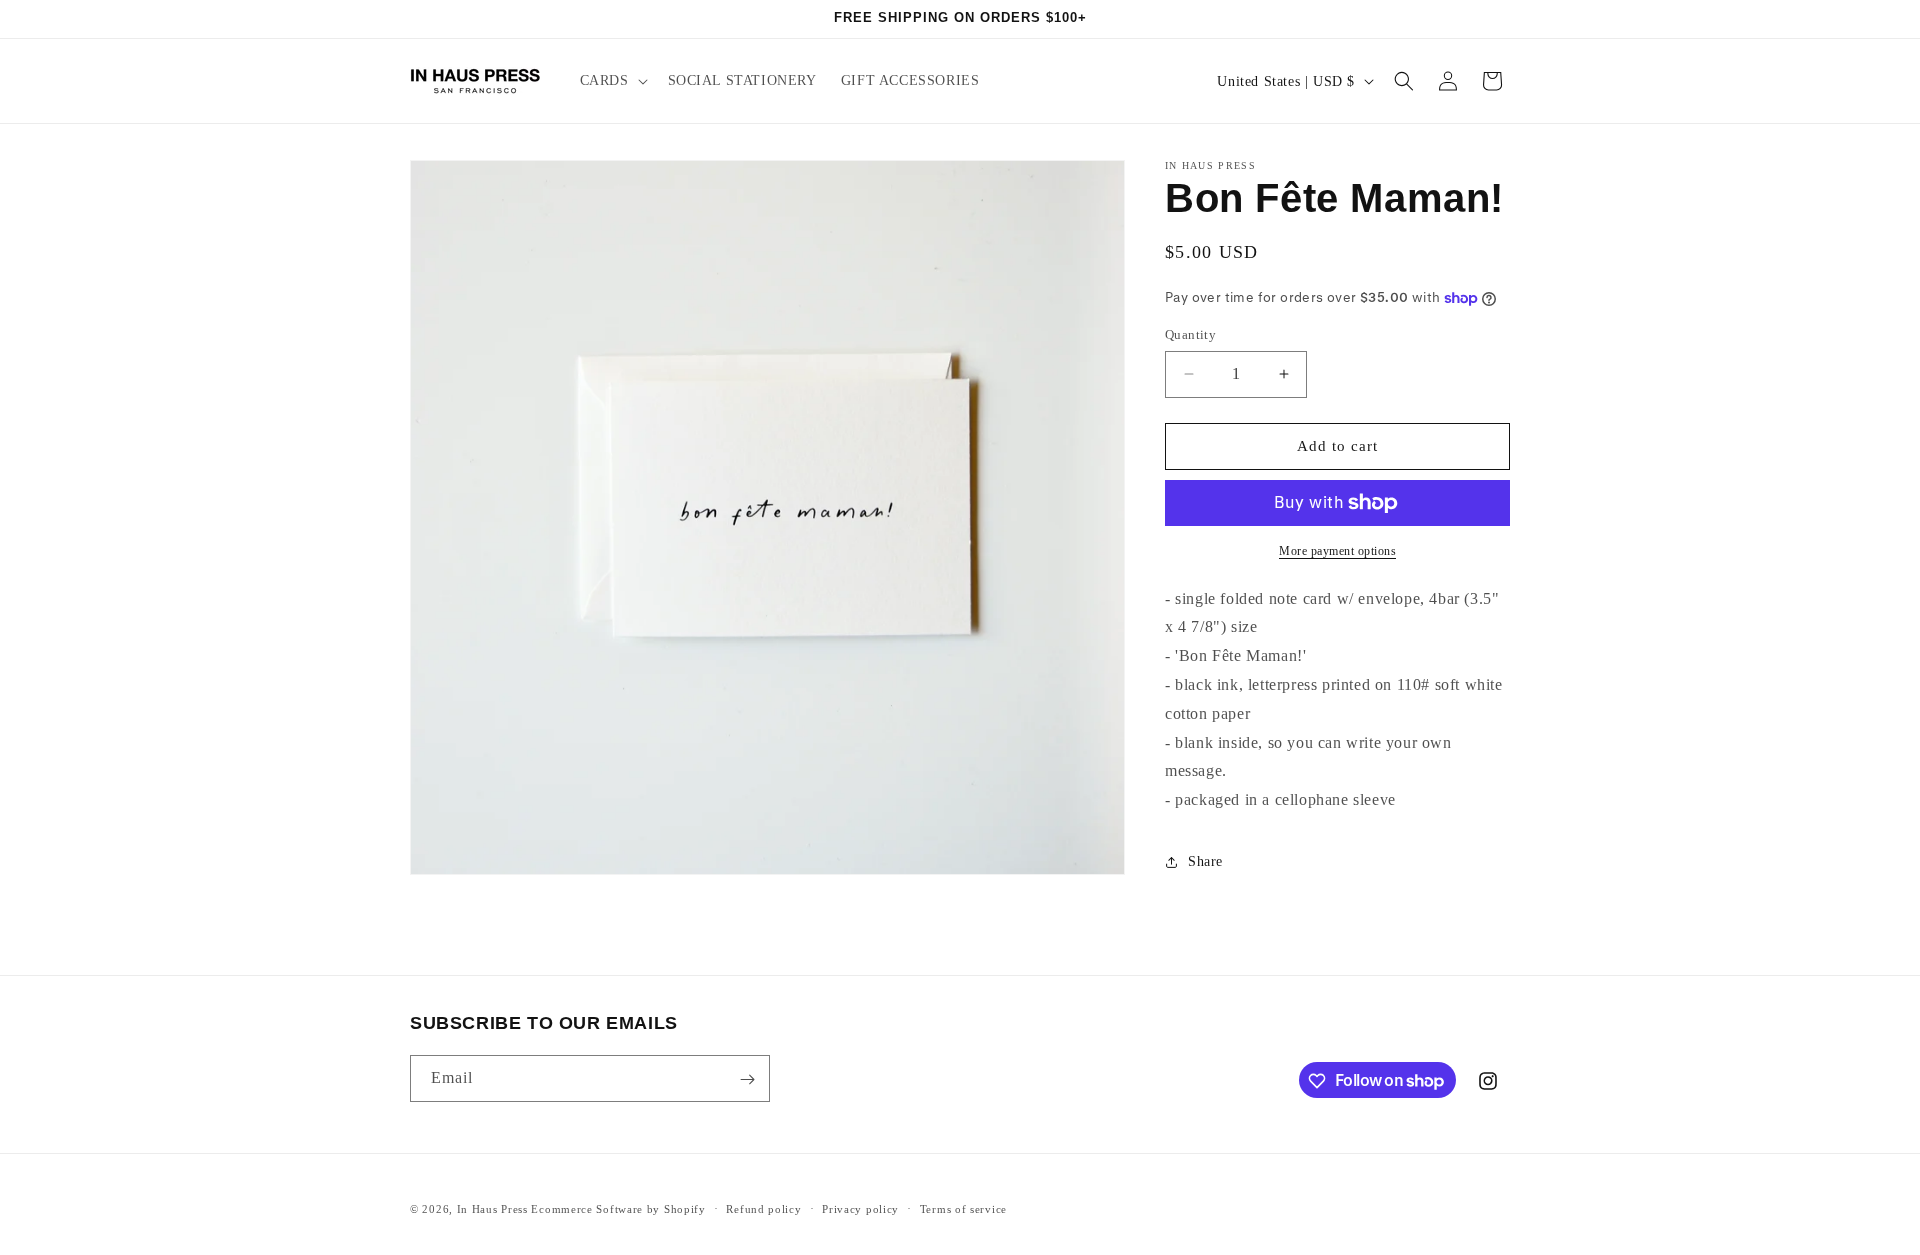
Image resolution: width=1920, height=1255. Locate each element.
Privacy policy (860, 1208)
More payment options (1337, 551)
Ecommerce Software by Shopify (618, 1209)
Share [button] (1205, 861)
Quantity (1190, 334)
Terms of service (963, 1208)
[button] (612, 81)
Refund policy (763, 1208)
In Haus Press (492, 1209)
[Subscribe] (747, 1079)
